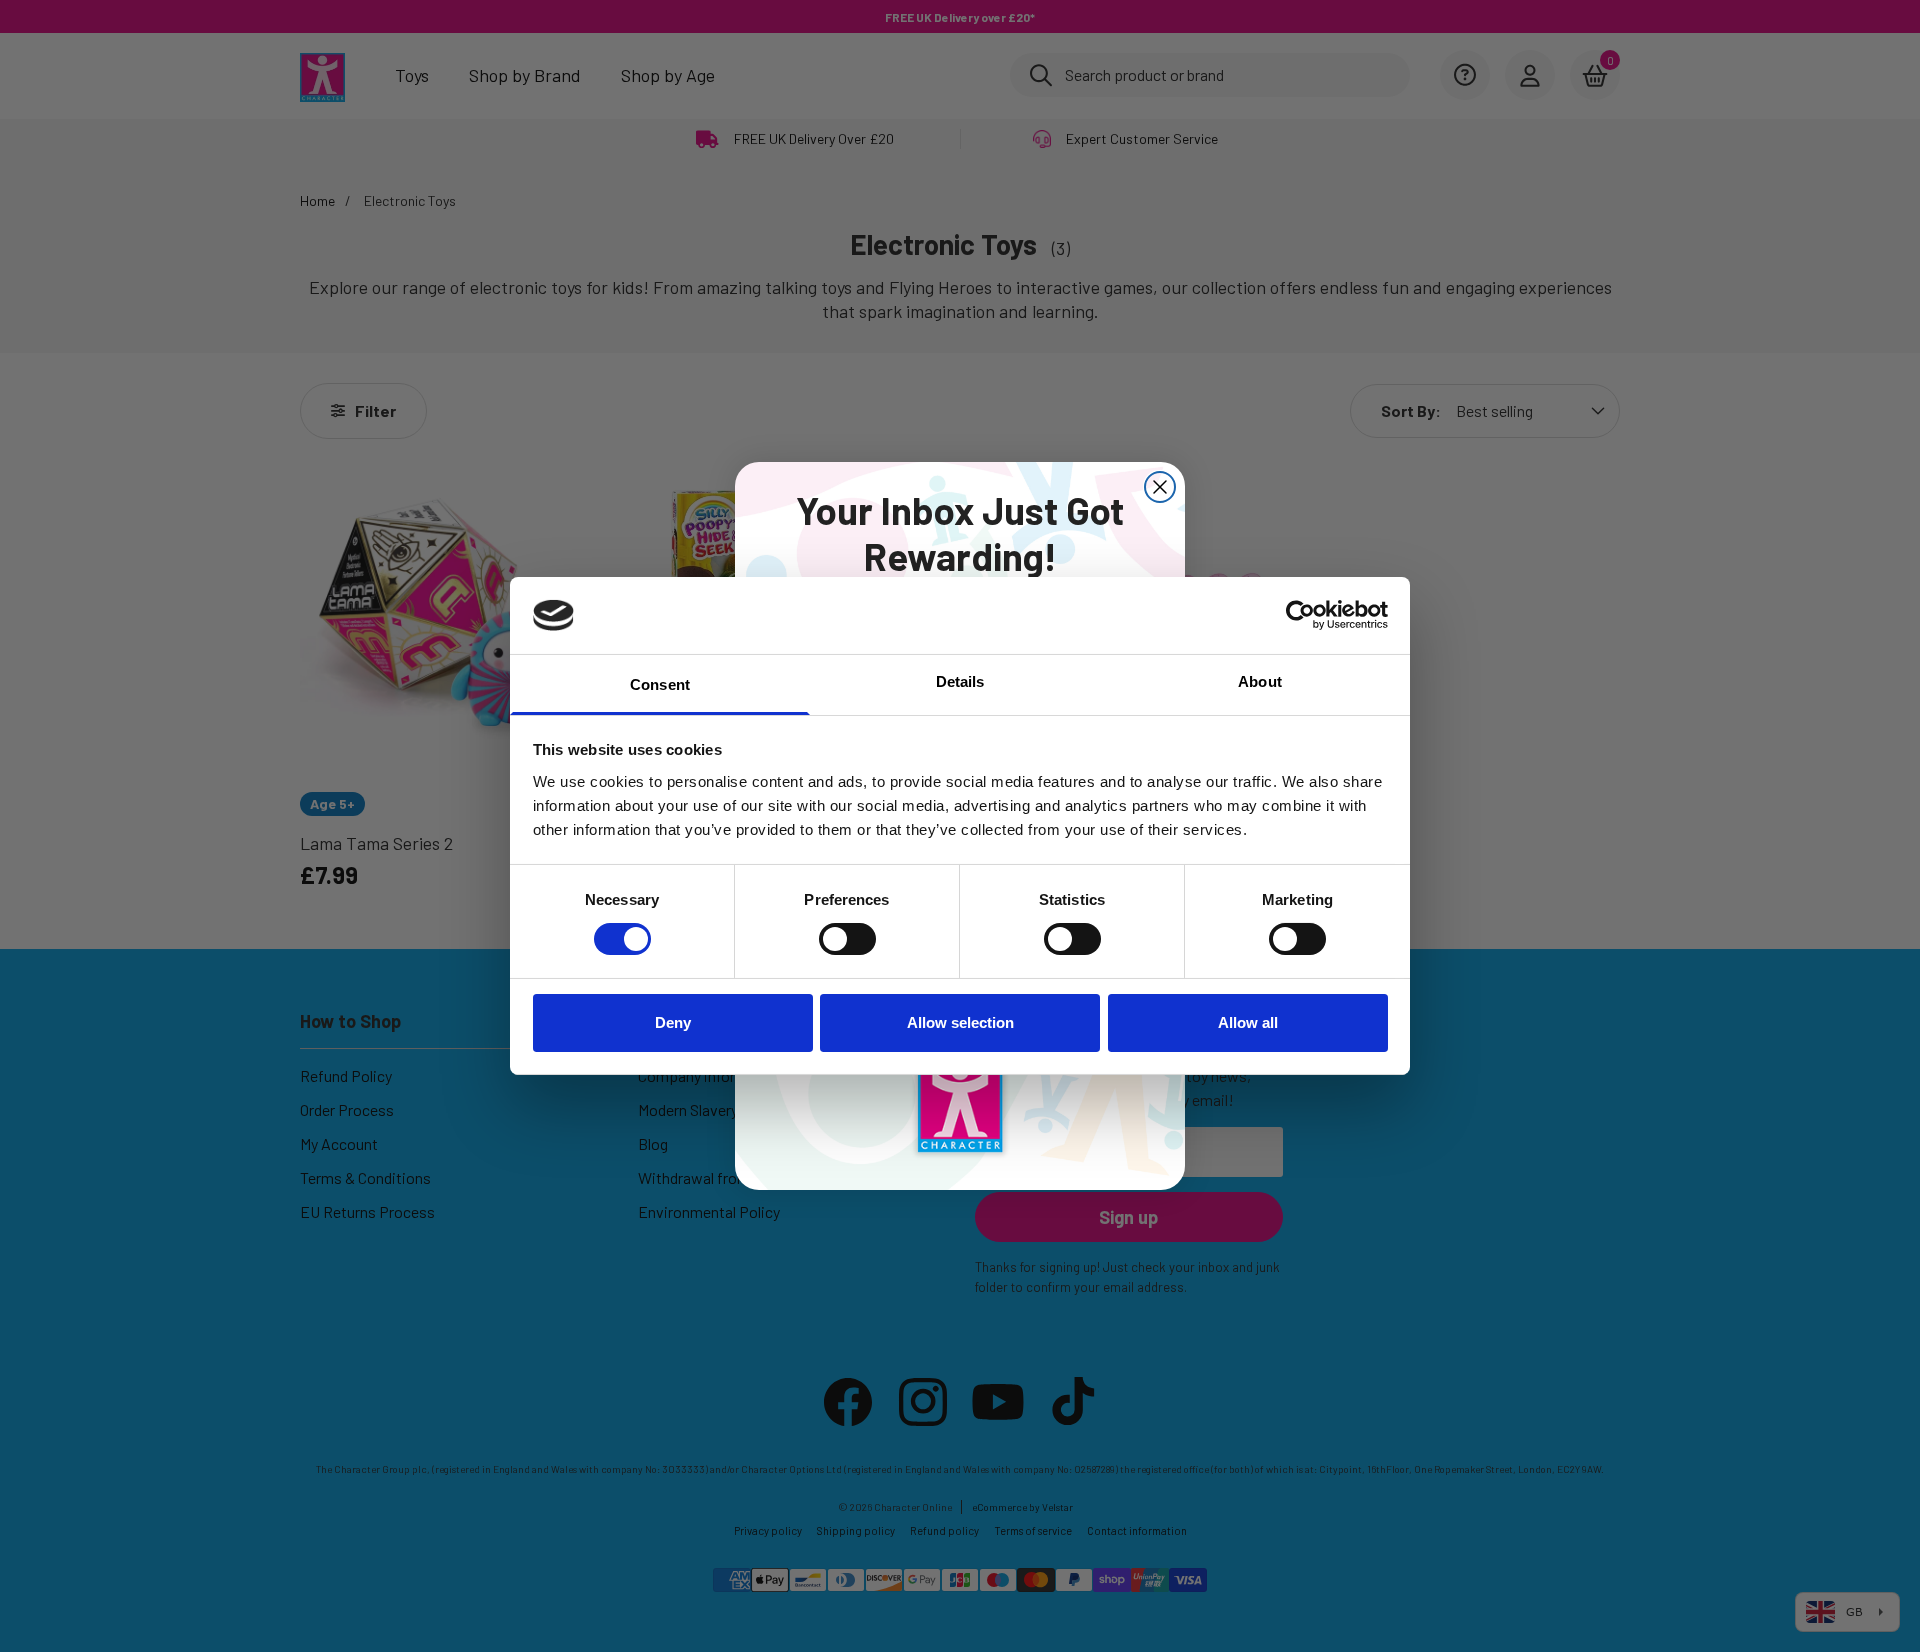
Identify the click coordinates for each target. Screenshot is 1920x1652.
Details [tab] (960, 681)
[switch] (847, 939)
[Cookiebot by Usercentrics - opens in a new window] (1300, 615)
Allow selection (960, 1022)
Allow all (1248, 1022)
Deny (673, 1022)
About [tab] (1260, 681)
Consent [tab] (660, 684)
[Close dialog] (1160, 487)
